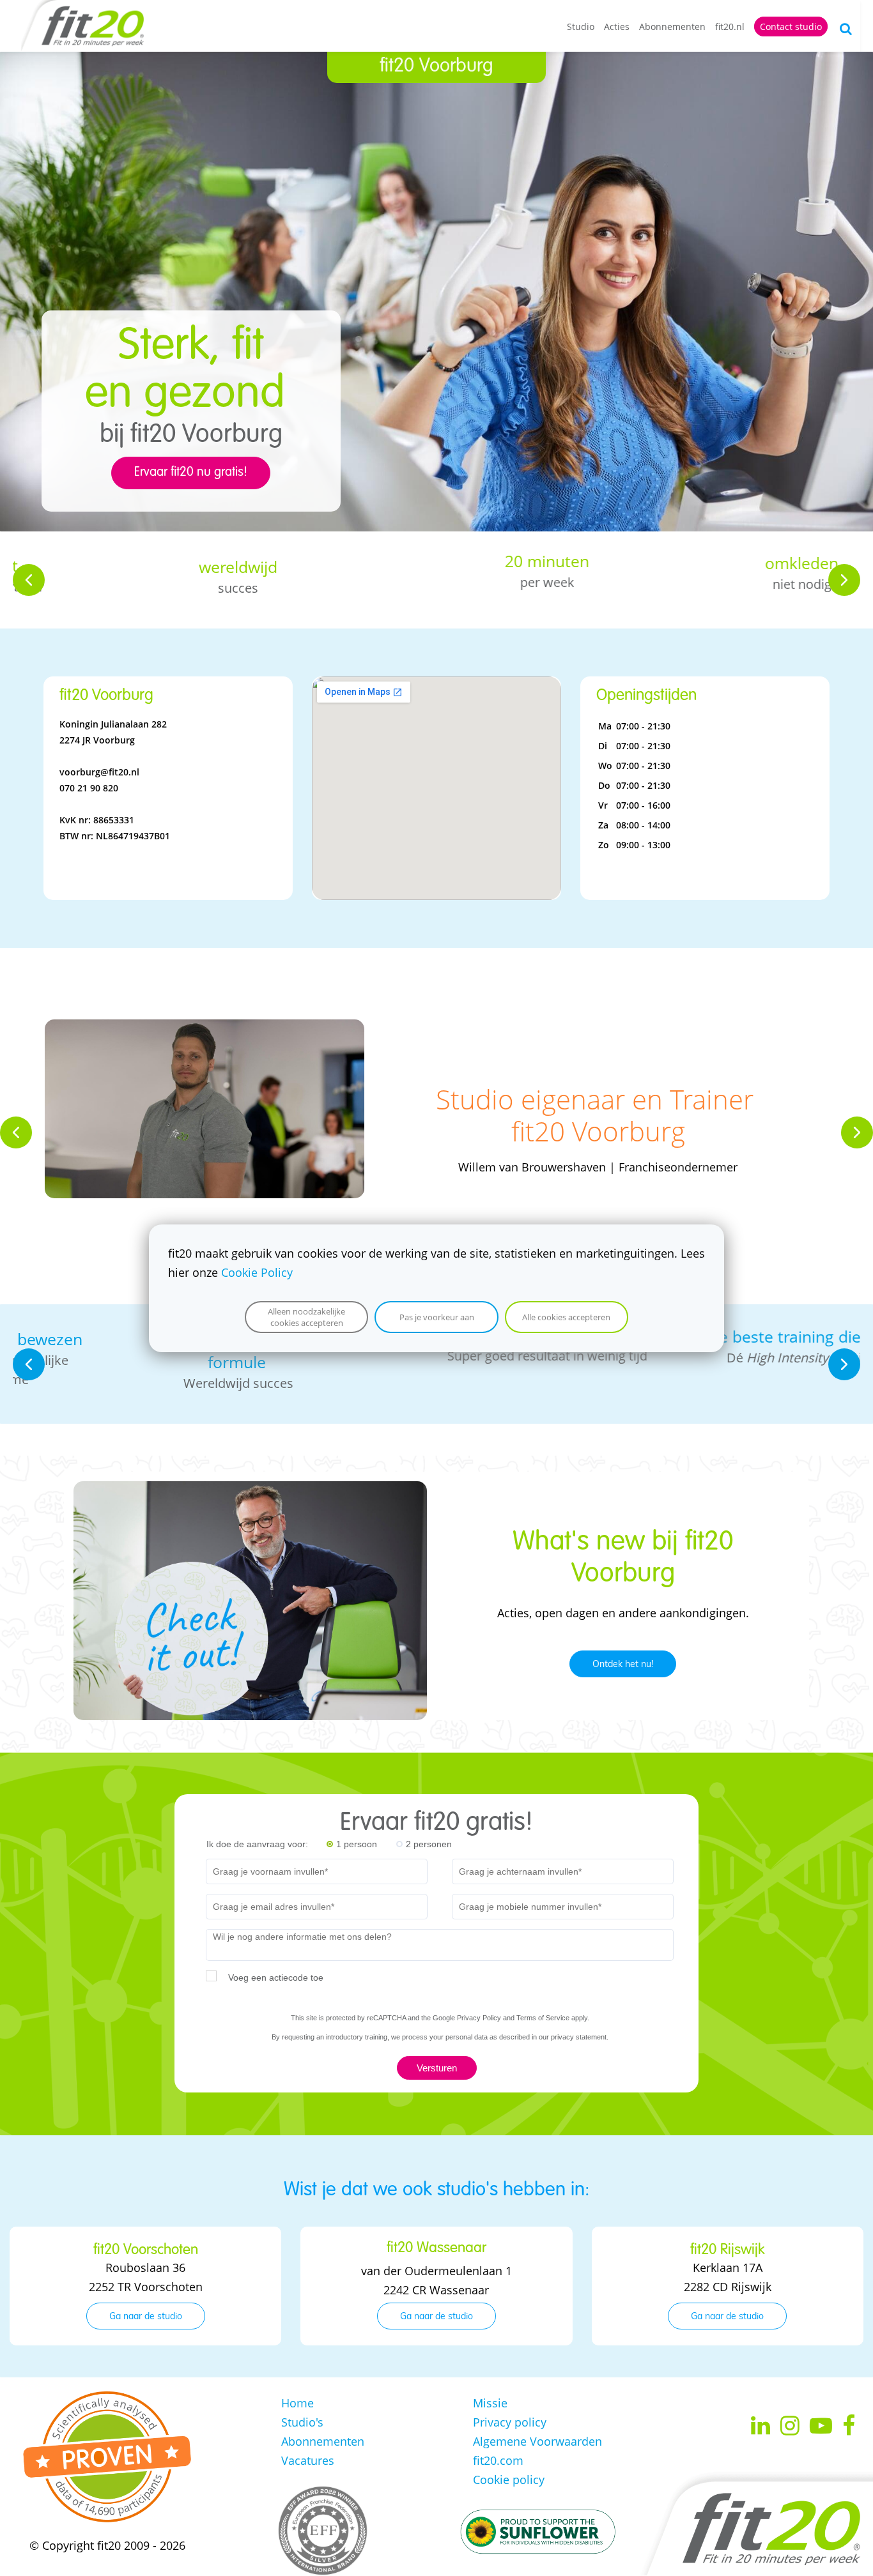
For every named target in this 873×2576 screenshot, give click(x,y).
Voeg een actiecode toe (276, 1978)
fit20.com (498, 2460)
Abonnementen (672, 27)
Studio (581, 27)
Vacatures (308, 2460)
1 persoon (357, 1844)
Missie (490, 2403)
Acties (617, 27)
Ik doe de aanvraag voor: (257, 1844)
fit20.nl (730, 27)
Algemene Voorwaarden (537, 2441)
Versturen (437, 2068)
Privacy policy (510, 2422)
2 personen (429, 1844)
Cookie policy (509, 2480)
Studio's (302, 2422)
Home (297, 2403)
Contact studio (791, 27)
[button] (29, 580)
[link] (205, 1029)
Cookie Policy (257, 1272)
